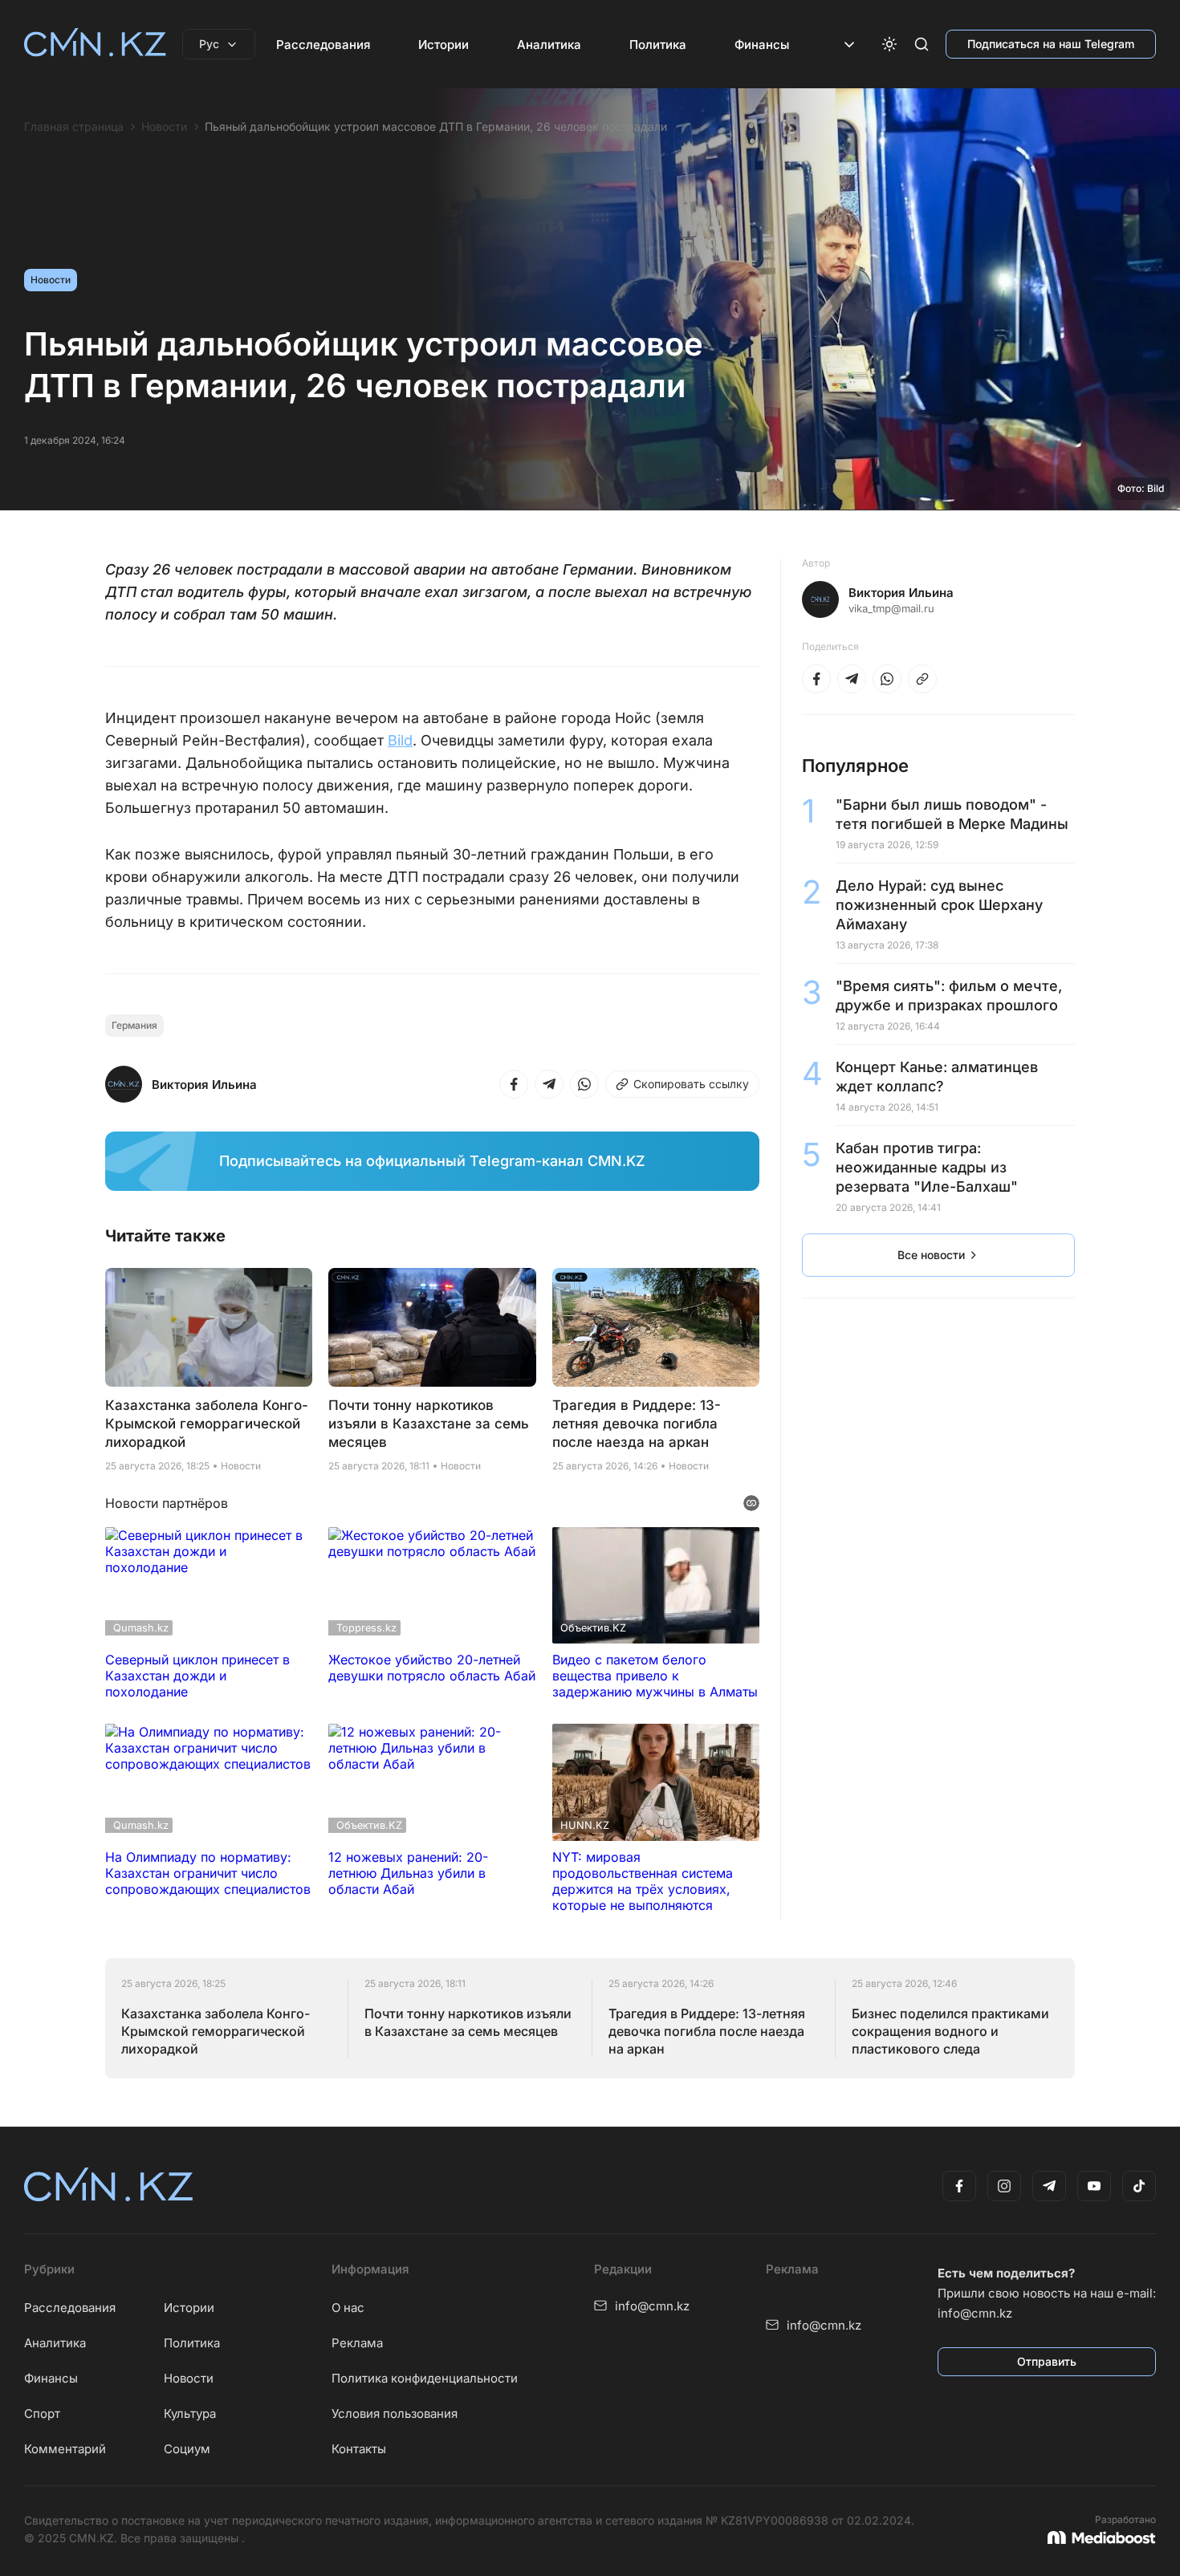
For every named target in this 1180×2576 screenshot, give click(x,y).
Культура (190, 2413)
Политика (658, 45)
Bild (400, 740)
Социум (187, 2449)
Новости (164, 127)
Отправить (1047, 2361)
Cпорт (42, 2413)
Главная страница (74, 127)
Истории (444, 45)
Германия (134, 1025)
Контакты (359, 2449)
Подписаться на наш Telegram (1051, 44)
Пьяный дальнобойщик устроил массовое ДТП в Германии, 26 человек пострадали (436, 127)
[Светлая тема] (889, 44)
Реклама (357, 2343)
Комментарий (65, 2449)
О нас (348, 2308)
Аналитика (549, 45)
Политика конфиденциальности (425, 2378)
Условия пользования (395, 2413)
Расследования (323, 45)
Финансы (762, 45)
